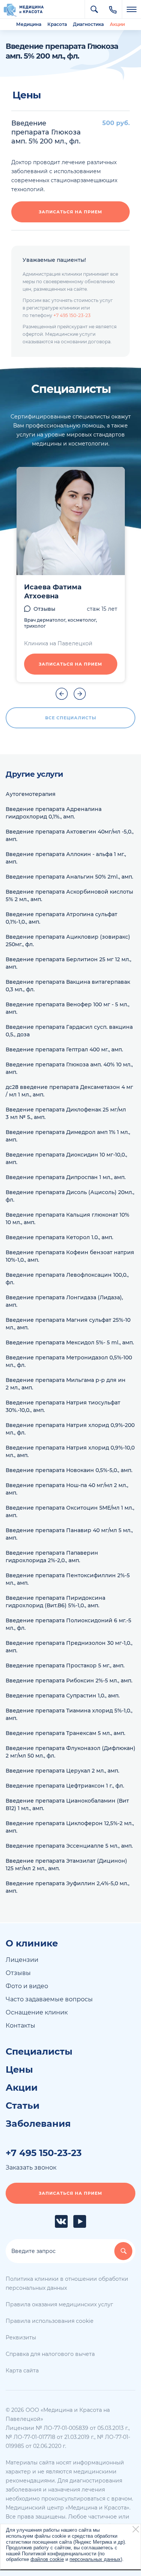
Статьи (23, 2106)
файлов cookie (47, 2559)
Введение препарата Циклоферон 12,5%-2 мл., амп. (70, 1827)
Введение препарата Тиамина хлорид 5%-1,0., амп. (69, 1714)
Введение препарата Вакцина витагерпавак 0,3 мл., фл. (68, 986)
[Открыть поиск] (94, 9)
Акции (117, 24)
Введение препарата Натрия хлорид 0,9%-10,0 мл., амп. (70, 1451)
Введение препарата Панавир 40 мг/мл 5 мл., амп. (69, 1534)
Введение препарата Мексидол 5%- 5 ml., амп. (70, 1342)
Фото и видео (27, 1986)
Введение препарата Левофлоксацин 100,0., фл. (67, 1279)
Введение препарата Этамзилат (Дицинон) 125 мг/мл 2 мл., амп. (66, 1865)
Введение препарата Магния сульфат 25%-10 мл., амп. (68, 1324)
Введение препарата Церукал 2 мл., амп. (62, 1771)
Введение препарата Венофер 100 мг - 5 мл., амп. (67, 1008)
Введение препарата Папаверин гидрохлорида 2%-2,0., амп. (52, 1557)
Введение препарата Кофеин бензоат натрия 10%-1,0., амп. (70, 1256)
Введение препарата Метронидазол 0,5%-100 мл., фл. (69, 1361)
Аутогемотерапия (31, 794)
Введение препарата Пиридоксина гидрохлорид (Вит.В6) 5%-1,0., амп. (55, 1602)
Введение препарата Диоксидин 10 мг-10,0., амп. (66, 1158)
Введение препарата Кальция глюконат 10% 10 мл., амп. (67, 1219)
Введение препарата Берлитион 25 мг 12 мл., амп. (68, 963)
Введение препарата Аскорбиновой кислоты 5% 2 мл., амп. (69, 895)
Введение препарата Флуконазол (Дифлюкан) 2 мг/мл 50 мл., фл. (70, 1752)
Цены (19, 2070)
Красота (57, 24)
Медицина (29, 24)
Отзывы (44, 609)
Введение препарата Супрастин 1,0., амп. (63, 1696)
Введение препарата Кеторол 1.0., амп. (59, 1237)
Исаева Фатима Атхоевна (53, 592)
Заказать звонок (31, 2168)
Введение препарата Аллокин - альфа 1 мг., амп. (66, 858)
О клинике (32, 1943)
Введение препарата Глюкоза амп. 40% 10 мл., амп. (69, 1068)
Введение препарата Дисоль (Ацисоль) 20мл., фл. (70, 1196)
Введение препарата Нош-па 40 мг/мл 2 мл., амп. (67, 1489)
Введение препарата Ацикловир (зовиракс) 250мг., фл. (68, 941)
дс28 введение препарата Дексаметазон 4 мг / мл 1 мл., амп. (69, 1091)
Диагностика (88, 24)
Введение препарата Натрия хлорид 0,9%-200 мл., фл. (70, 1429)
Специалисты (39, 2052)
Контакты (20, 2026)
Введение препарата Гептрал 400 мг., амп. (64, 1049)
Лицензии (22, 1960)
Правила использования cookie (49, 2321)
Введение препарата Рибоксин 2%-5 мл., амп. (69, 1681)
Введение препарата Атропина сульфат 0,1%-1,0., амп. (61, 918)
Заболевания (38, 2124)
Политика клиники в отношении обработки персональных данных (67, 2283)
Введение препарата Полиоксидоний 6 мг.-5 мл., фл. (68, 1624)
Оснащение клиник (37, 2012)
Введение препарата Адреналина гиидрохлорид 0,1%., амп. (54, 813)
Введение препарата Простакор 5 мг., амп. (65, 1665)
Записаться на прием (70, 212)
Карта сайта (22, 2371)
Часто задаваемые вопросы (49, 1999)
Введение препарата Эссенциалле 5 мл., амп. (69, 1846)
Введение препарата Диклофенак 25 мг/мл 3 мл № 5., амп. (66, 1113)
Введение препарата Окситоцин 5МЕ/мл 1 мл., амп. (70, 1511)
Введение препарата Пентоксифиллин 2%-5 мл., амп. (68, 1579)
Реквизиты (21, 2337)
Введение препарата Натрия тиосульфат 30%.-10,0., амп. (63, 1406)
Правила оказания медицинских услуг (59, 2304)
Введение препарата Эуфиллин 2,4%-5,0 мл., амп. (67, 1887)
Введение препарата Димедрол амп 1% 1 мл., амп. (68, 1136)
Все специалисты (71, 718)
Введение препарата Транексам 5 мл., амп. (65, 1733)
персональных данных (95, 2559)
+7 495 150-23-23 (72, 315)
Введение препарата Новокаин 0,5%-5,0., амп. (69, 1470)
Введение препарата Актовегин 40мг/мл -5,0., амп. (70, 835)
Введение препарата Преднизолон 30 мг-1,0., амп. (69, 1647)
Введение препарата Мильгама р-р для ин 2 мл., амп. (66, 1384)
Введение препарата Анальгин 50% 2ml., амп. (69, 877)
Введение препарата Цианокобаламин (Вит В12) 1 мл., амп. (67, 1804)
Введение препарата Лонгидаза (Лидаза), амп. (64, 1301)
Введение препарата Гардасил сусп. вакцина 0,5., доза (69, 1031)
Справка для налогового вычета (50, 2354)
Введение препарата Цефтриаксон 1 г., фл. (65, 1786)
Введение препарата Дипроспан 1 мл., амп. (66, 1177)
